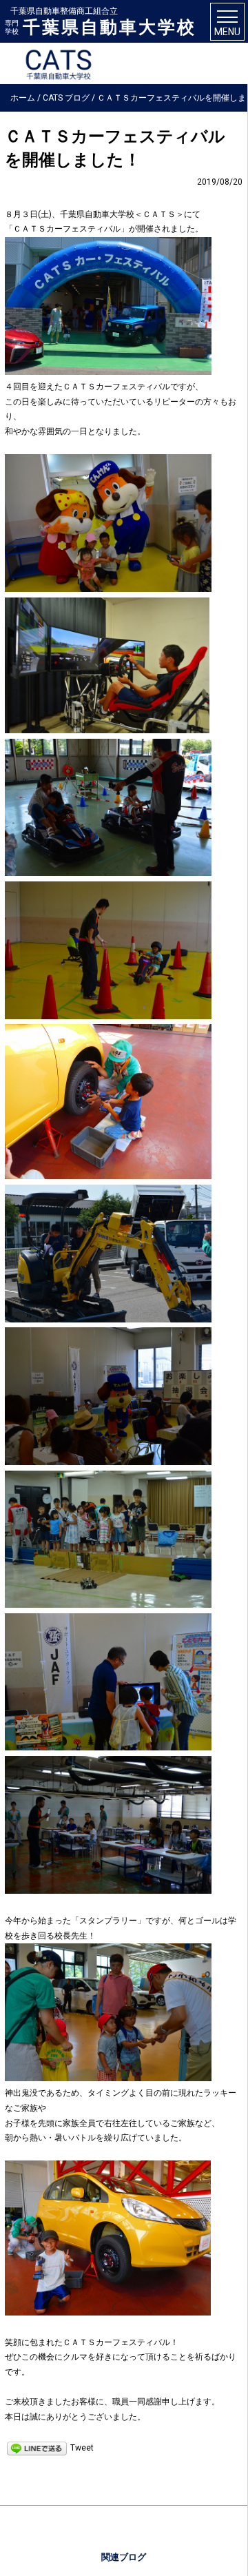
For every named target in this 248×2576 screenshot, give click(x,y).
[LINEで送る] (37, 2448)
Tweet (82, 2448)
